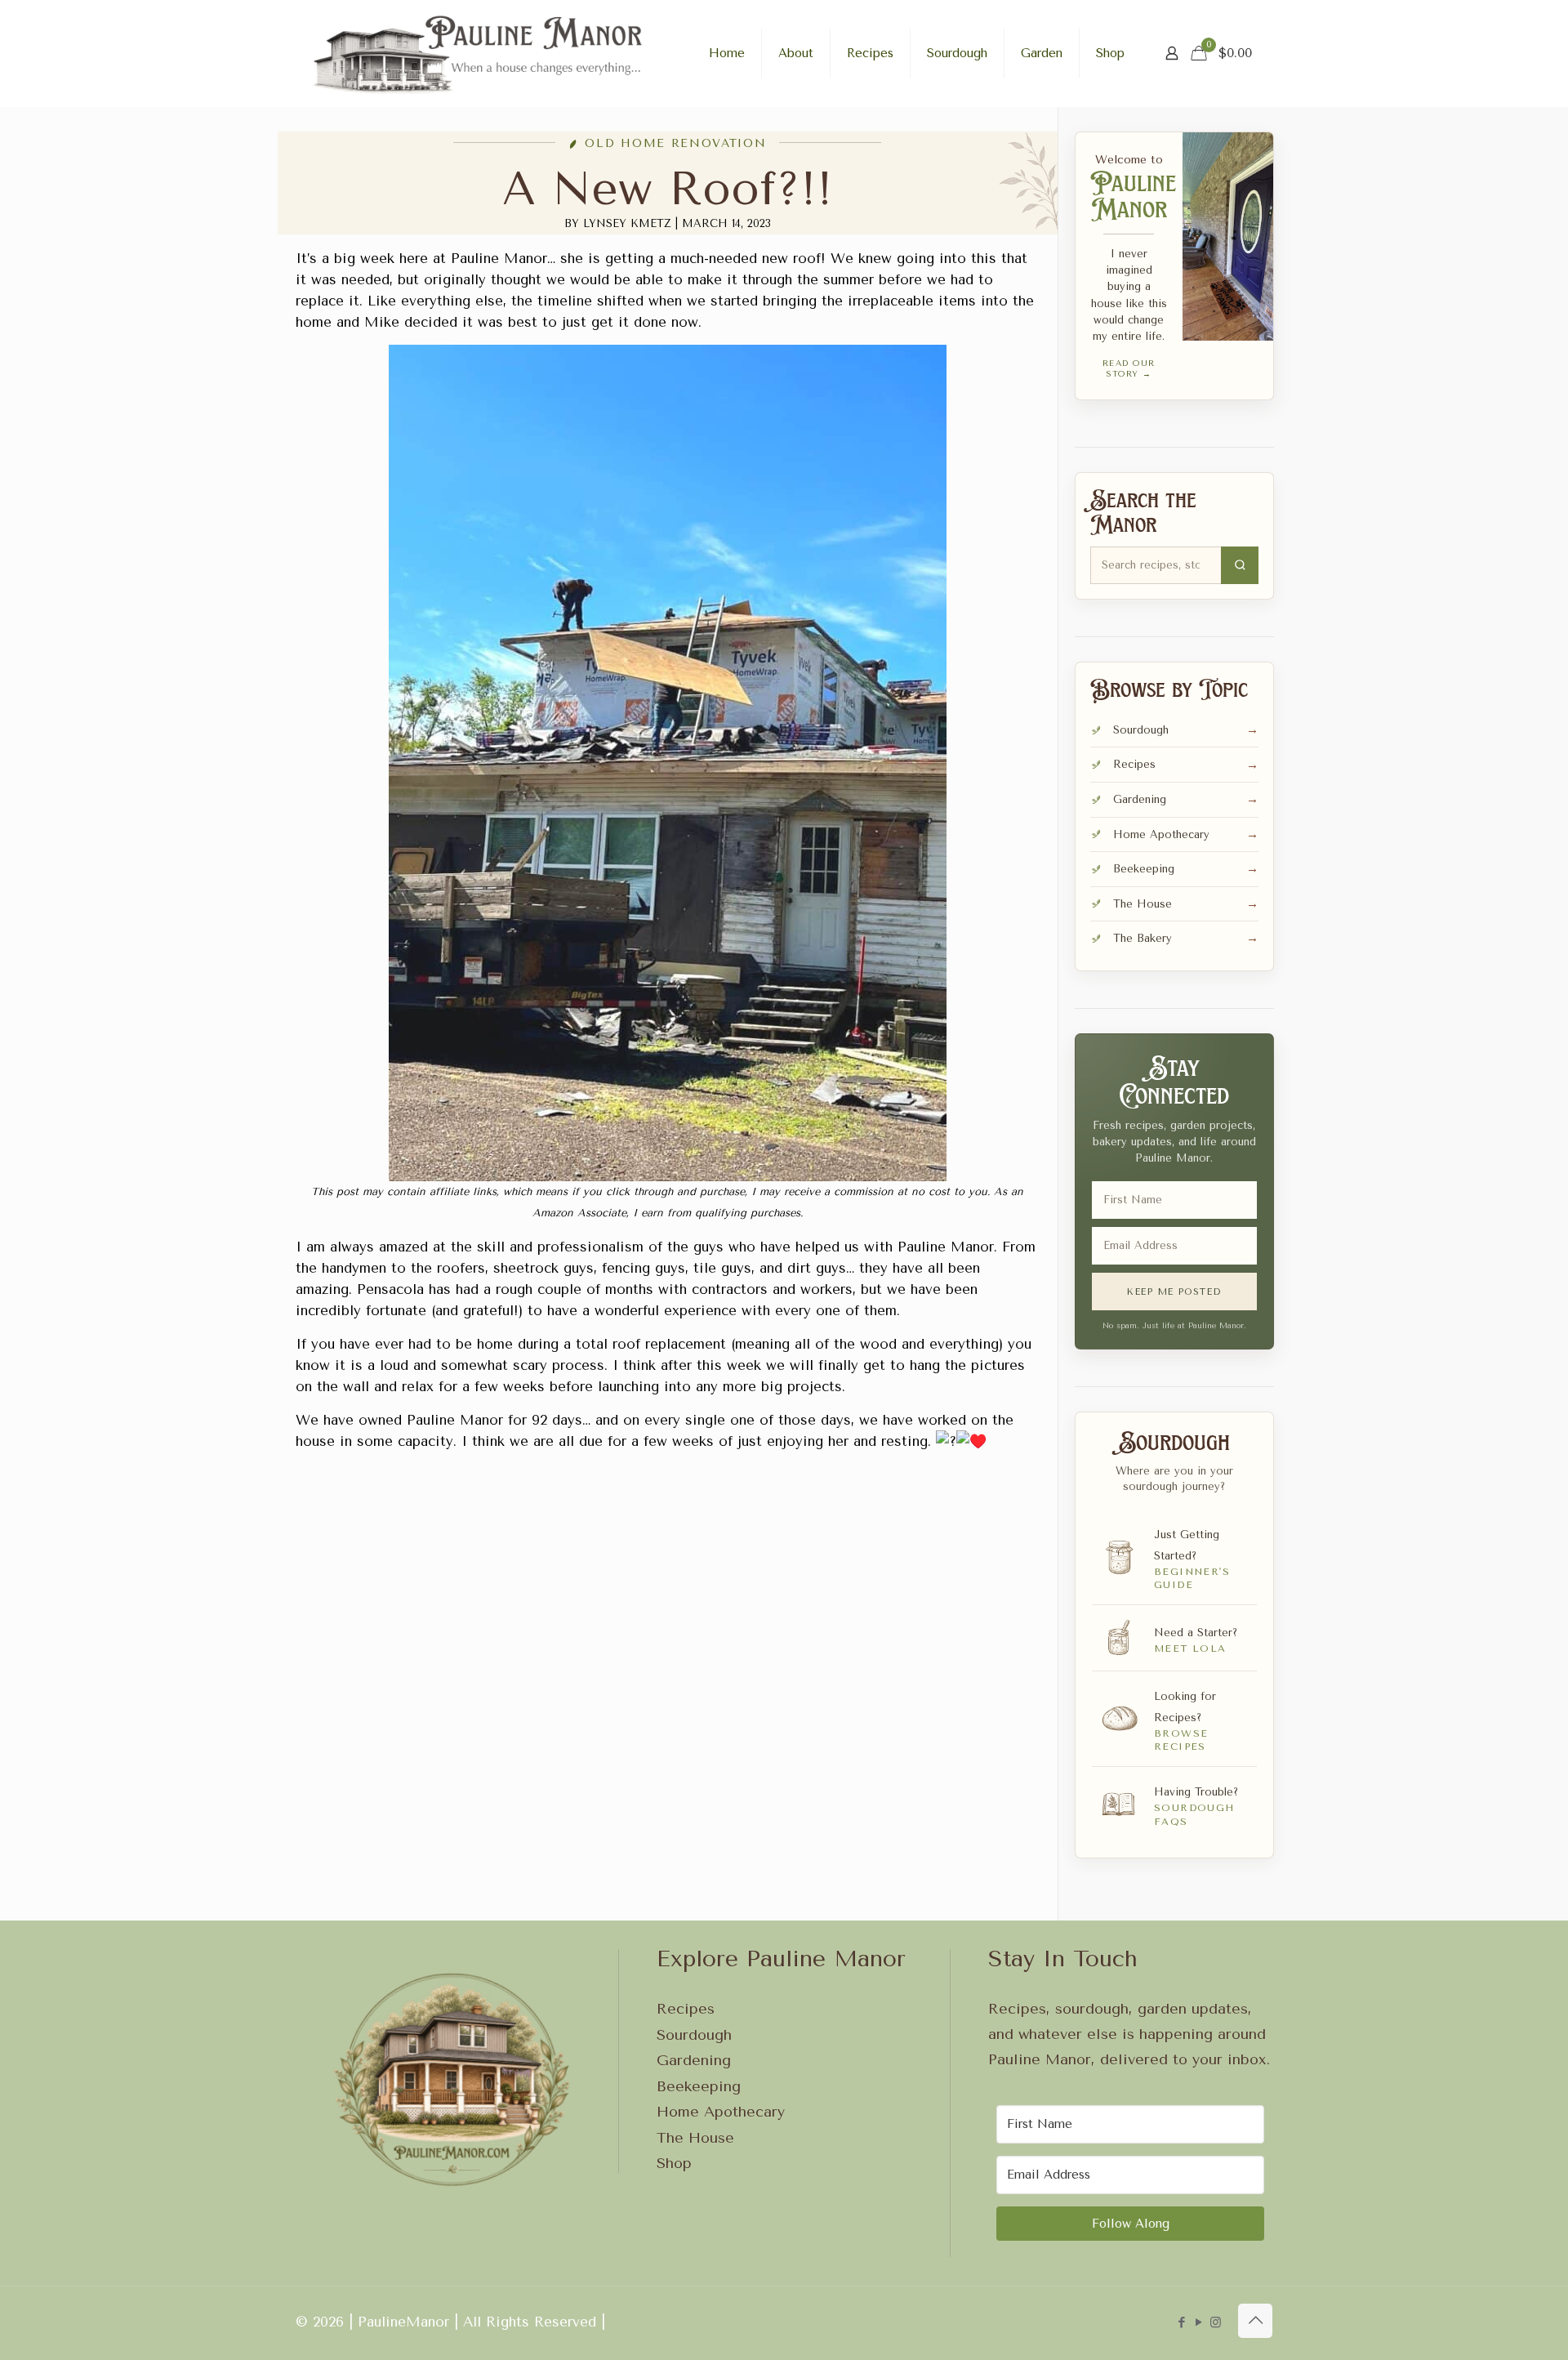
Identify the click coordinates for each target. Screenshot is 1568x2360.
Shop (674, 2163)
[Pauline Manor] (479, 53)
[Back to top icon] (1255, 2321)
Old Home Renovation (675, 144)
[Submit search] (1240, 565)
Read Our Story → (1129, 369)
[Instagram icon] (1216, 2322)
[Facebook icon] (1181, 2322)
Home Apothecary (721, 2112)
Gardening (694, 2060)
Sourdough (694, 2035)
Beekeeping (699, 2086)
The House (695, 2138)
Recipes (686, 2009)
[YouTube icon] (1198, 2322)
